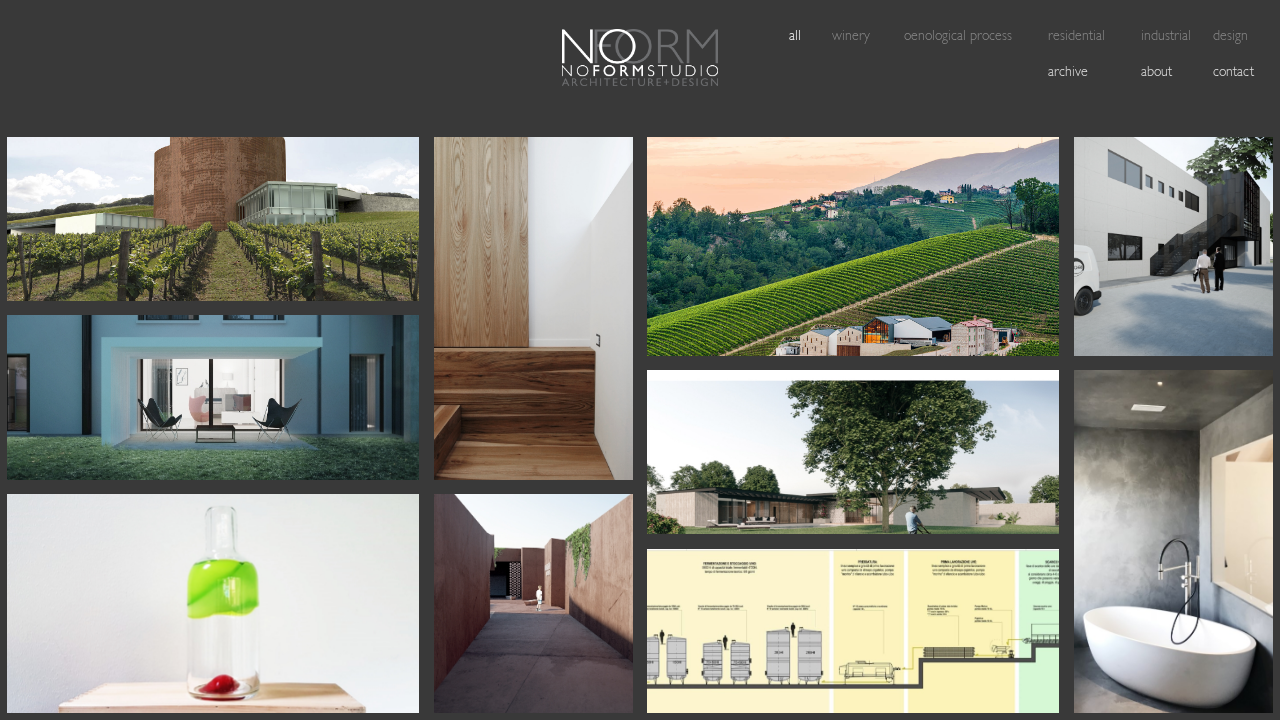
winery (851, 36)
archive (1068, 72)
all (795, 36)
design (1230, 36)
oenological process (958, 36)
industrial (1166, 36)
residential (1076, 36)
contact (1233, 72)
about (1156, 72)
